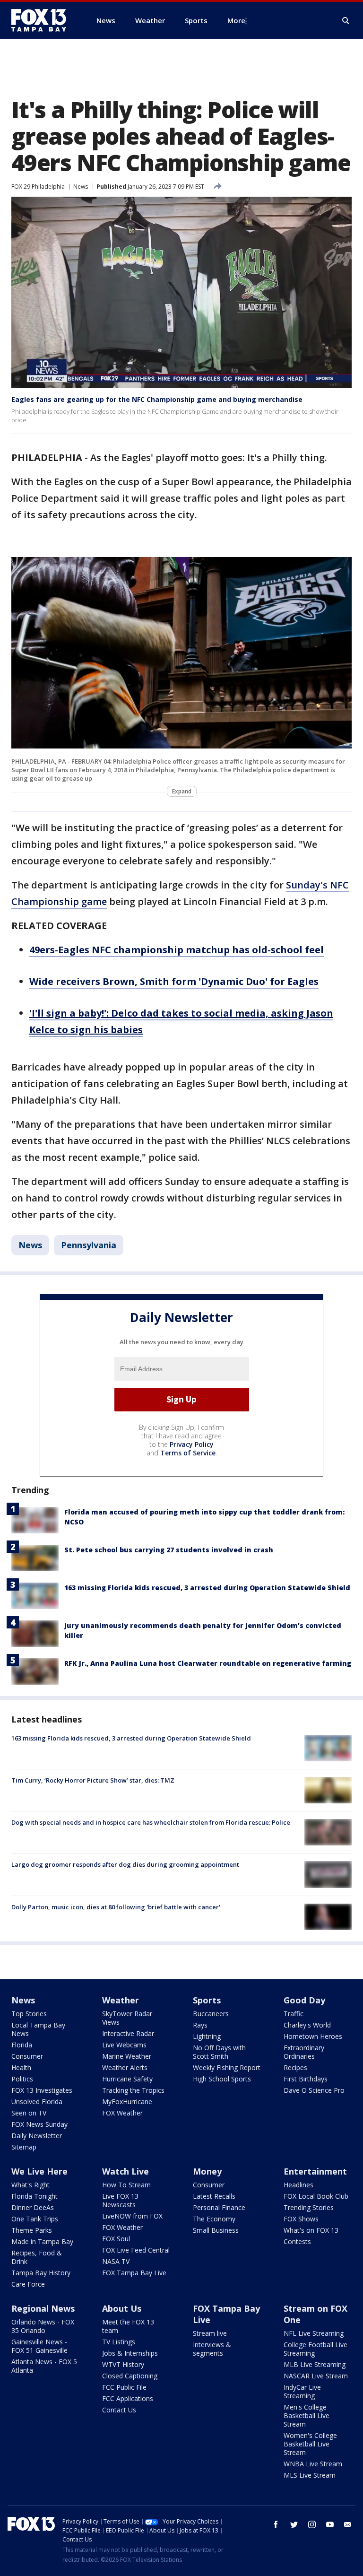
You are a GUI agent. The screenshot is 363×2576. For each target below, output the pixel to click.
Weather (121, 2000)
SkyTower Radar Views (127, 2018)
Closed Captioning (130, 2376)
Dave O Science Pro (314, 2090)
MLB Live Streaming (315, 2364)
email (348, 2524)
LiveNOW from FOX (132, 2216)
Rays (200, 2025)
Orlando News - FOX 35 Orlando (43, 2326)
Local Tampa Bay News (38, 2029)
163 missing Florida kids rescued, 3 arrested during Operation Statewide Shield (207, 1588)
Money (207, 2171)
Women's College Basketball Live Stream (310, 2444)
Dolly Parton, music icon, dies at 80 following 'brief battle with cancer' (116, 1907)
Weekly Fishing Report (227, 2067)
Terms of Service (188, 1453)
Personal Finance (219, 2207)
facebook (276, 2524)
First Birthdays (306, 2079)
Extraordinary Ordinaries (304, 2052)
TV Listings (119, 2342)
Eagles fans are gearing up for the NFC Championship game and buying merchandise (157, 399)
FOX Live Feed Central (136, 2250)
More (236, 20)
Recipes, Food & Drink (37, 2257)
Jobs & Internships (130, 2353)
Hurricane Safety (127, 2079)
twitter (294, 2524)
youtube (330, 2524)
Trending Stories (309, 2207)
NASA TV (116, 2261)
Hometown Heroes (313, 2036)
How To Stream (126, 2185)
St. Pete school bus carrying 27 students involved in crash (169, 1550)
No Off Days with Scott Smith (219, 2052)
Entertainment (315, 2171)
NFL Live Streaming (314, 2333)
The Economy (214, 2219)
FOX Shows (301, 2219)
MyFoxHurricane (127, 2102)
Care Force (28, 2284)
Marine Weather (127, 2056)
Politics (22, 2079)
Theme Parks (32, 2230)
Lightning (207, 2036)
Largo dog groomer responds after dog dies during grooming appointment (125, 1864)
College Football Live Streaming (315, 2349)
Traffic (294, 2014)
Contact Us (119, 2410)
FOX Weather (122, 2113)
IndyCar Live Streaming (302, 2391)
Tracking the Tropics (133, 2090)
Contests (297, 2241)
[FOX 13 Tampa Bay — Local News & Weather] (43, 20)
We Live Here (39, 2171)
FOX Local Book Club (316, 2196)
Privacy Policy (192, 1444)
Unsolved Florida (37, 2102)
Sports (207, 2000)
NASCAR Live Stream (316, 2376)
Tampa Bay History (41, 2273)
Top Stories (29, 2014)
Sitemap (24, 2147)
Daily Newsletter (37, 2136)
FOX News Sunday (39, 2124)
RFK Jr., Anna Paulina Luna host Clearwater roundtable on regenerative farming (208, 1663)
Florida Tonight (35, 2196)
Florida (22, 2045)
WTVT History (123, 2364)
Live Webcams (124, 2045)
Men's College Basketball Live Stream (307, 2415)
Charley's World (307, 2025)
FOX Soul (116, 2239)
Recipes (295, 2067)
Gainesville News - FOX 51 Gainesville (39, 2346)
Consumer (27, 2056)
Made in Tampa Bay (42, 2241)
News (81, 187)
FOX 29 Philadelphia (38, 187)
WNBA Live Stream (313, 2464)
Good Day (304, 2000)
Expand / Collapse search (346, 21)
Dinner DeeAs (33, 2207)
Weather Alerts (125, 2067)
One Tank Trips (35, 2219)
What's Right (30, 2185)
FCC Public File (124, 2387)
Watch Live (125, 2171)
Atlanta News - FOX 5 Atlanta (44, 2366)
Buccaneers (211, 2014)
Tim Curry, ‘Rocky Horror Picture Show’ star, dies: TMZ (93, 1780)
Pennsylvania (89, 1245)
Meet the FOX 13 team (128, 2326)
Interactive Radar (128, 2033)
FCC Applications (128, 2398)
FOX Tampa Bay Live (134, 2273)
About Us (122, 2308)
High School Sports (222, 2079)
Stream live (210, 2333)
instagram (312, 2524)
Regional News (43, 2308)
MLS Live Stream (310, 2475)
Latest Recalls (214, 2196)
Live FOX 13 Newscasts (120, 2200)
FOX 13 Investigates (42, 2090)
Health (21, 2067)
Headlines (298, 2185)
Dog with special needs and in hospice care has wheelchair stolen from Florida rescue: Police (151, 1822)
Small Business (216, 2230)
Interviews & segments (212, 2349)
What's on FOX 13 (311, 2230)
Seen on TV (29, 2113)
